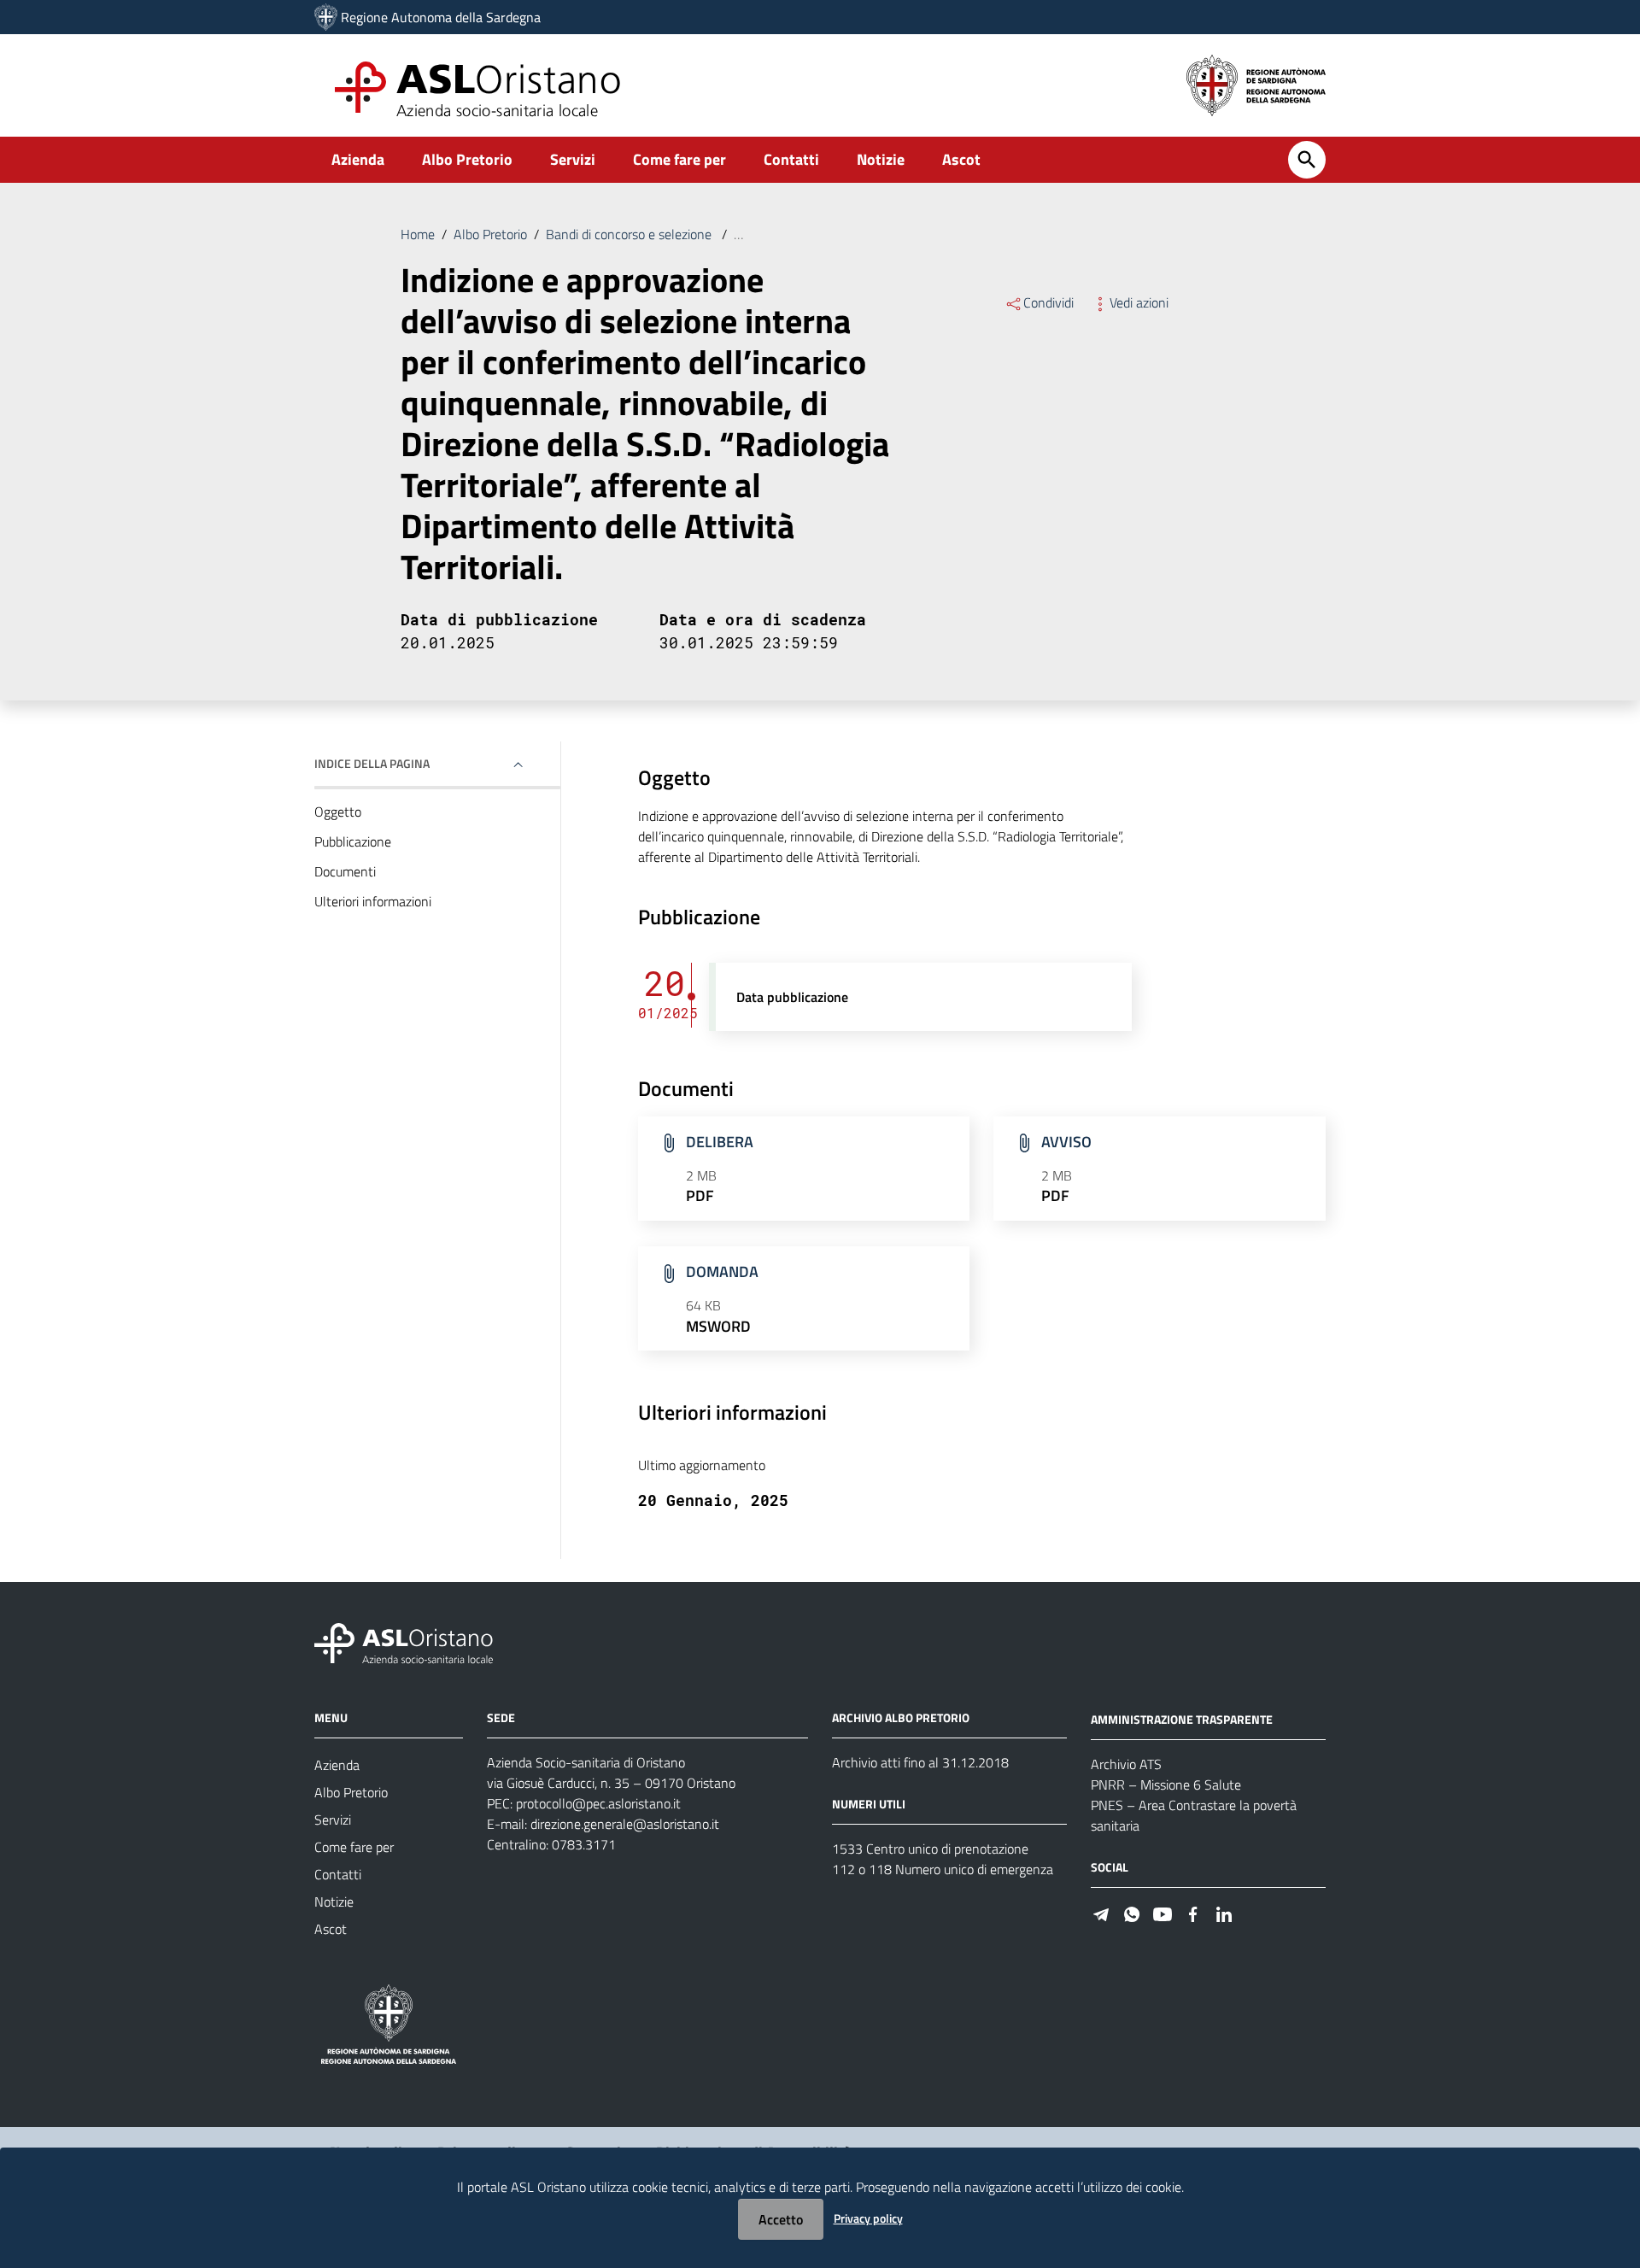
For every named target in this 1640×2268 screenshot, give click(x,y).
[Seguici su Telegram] (1101, 1913)
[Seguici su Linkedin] (1224, 1913)
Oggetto (338, 812)
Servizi (573, 159)
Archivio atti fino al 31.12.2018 (920, 1762)
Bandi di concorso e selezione (630, 234)
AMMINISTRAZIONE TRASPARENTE (1182, 1719)
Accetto (781, 2219)
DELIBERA (720, 1142)
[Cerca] (1307, 160)
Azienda (358, 159)
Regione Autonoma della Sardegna (441, 17)
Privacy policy (868, 2218)
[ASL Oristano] (326, 17)
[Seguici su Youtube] (1163, 1913)
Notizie (881, 159)
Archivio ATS (1126, 1764)
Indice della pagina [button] (372, 763)
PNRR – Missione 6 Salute (1166, 1785)
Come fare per (679, 159)
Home (418, 234)
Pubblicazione (353, 841)
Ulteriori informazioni (373, 901)
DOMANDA (722, 1272)
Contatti (791, 159)
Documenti (345, 871)
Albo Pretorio (467, 159)
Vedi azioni (1139, 302)
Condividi (1048, 302)
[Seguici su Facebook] (1193, 1913)
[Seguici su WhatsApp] (1132, 1913)
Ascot (961, 159)
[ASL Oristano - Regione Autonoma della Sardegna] (404, 1642)
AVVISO (1066, 1142)
